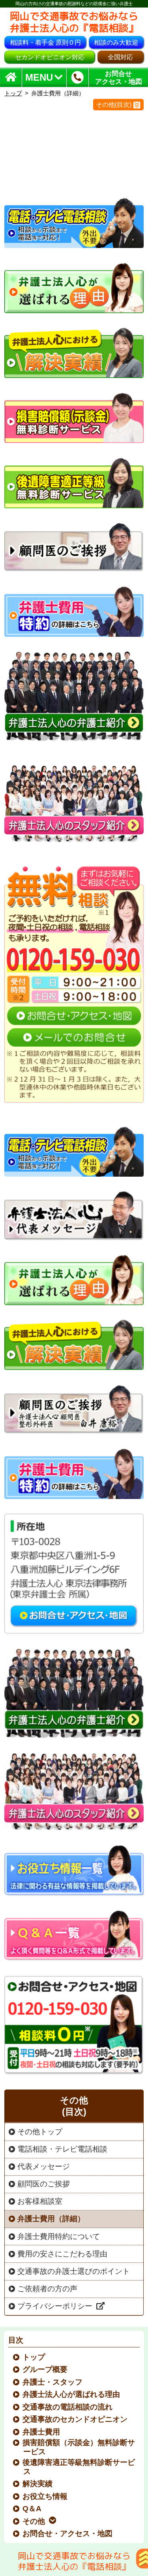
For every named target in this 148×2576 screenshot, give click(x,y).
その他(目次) (114, 105)
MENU (39, 78)
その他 (34, 2521)
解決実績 (38, 2484)
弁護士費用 (42, 2432)
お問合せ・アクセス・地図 (68, 2533)
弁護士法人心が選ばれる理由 (72, 2394)
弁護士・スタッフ (53, 2382)
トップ (13, 93)
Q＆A (32, 2509)
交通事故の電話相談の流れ (68, 2407)
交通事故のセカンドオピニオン (75, 2419)
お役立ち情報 (45, 2496)
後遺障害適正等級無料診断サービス (79, 2467)
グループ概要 (45, 2369)
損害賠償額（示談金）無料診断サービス (79, 2447)
